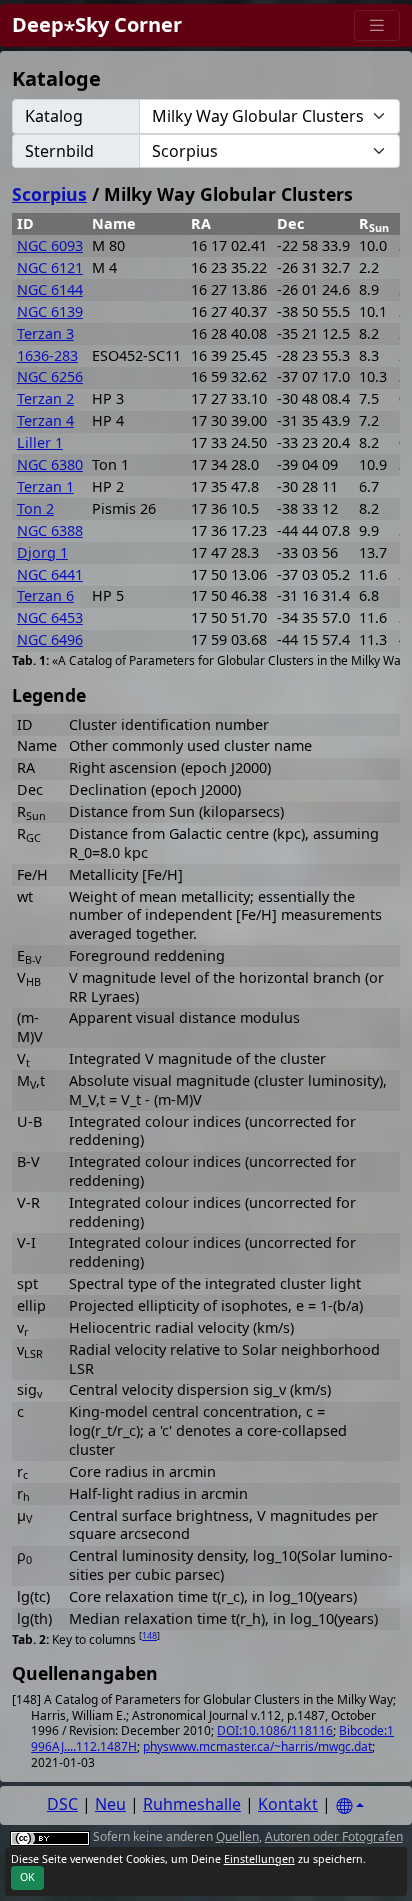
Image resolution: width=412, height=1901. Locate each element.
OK (27, 1877)
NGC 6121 (50, 267)
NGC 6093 (50, 245)
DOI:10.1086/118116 (275, 1730)
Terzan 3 (45, 333)
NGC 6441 (50, 574)
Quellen (237, 1836)
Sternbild (59, 151)
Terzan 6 (45, 595)
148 (149, 1635)
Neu (110, 1804)
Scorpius (49, 194)
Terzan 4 (45, 420)
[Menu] (377, 25)
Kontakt (288, 1804)
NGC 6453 (50, 617)
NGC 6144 (50, 289)
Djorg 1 (42, 552)
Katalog (54, 116)
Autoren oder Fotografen (334, 1836)
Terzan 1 (45, 486)
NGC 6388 (50, 530)
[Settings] (350, 1806)
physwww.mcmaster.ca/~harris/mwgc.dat (257, 1746)
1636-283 (47, 355)
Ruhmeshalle (192, 1804)
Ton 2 (35, 508)
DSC (62, 1804)
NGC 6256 (50, 376)
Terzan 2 (45, 398)
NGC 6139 (50, 311)
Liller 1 (40, 442)
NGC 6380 (50, 464)
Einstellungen (259, 1859)
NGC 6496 (50, 639)
